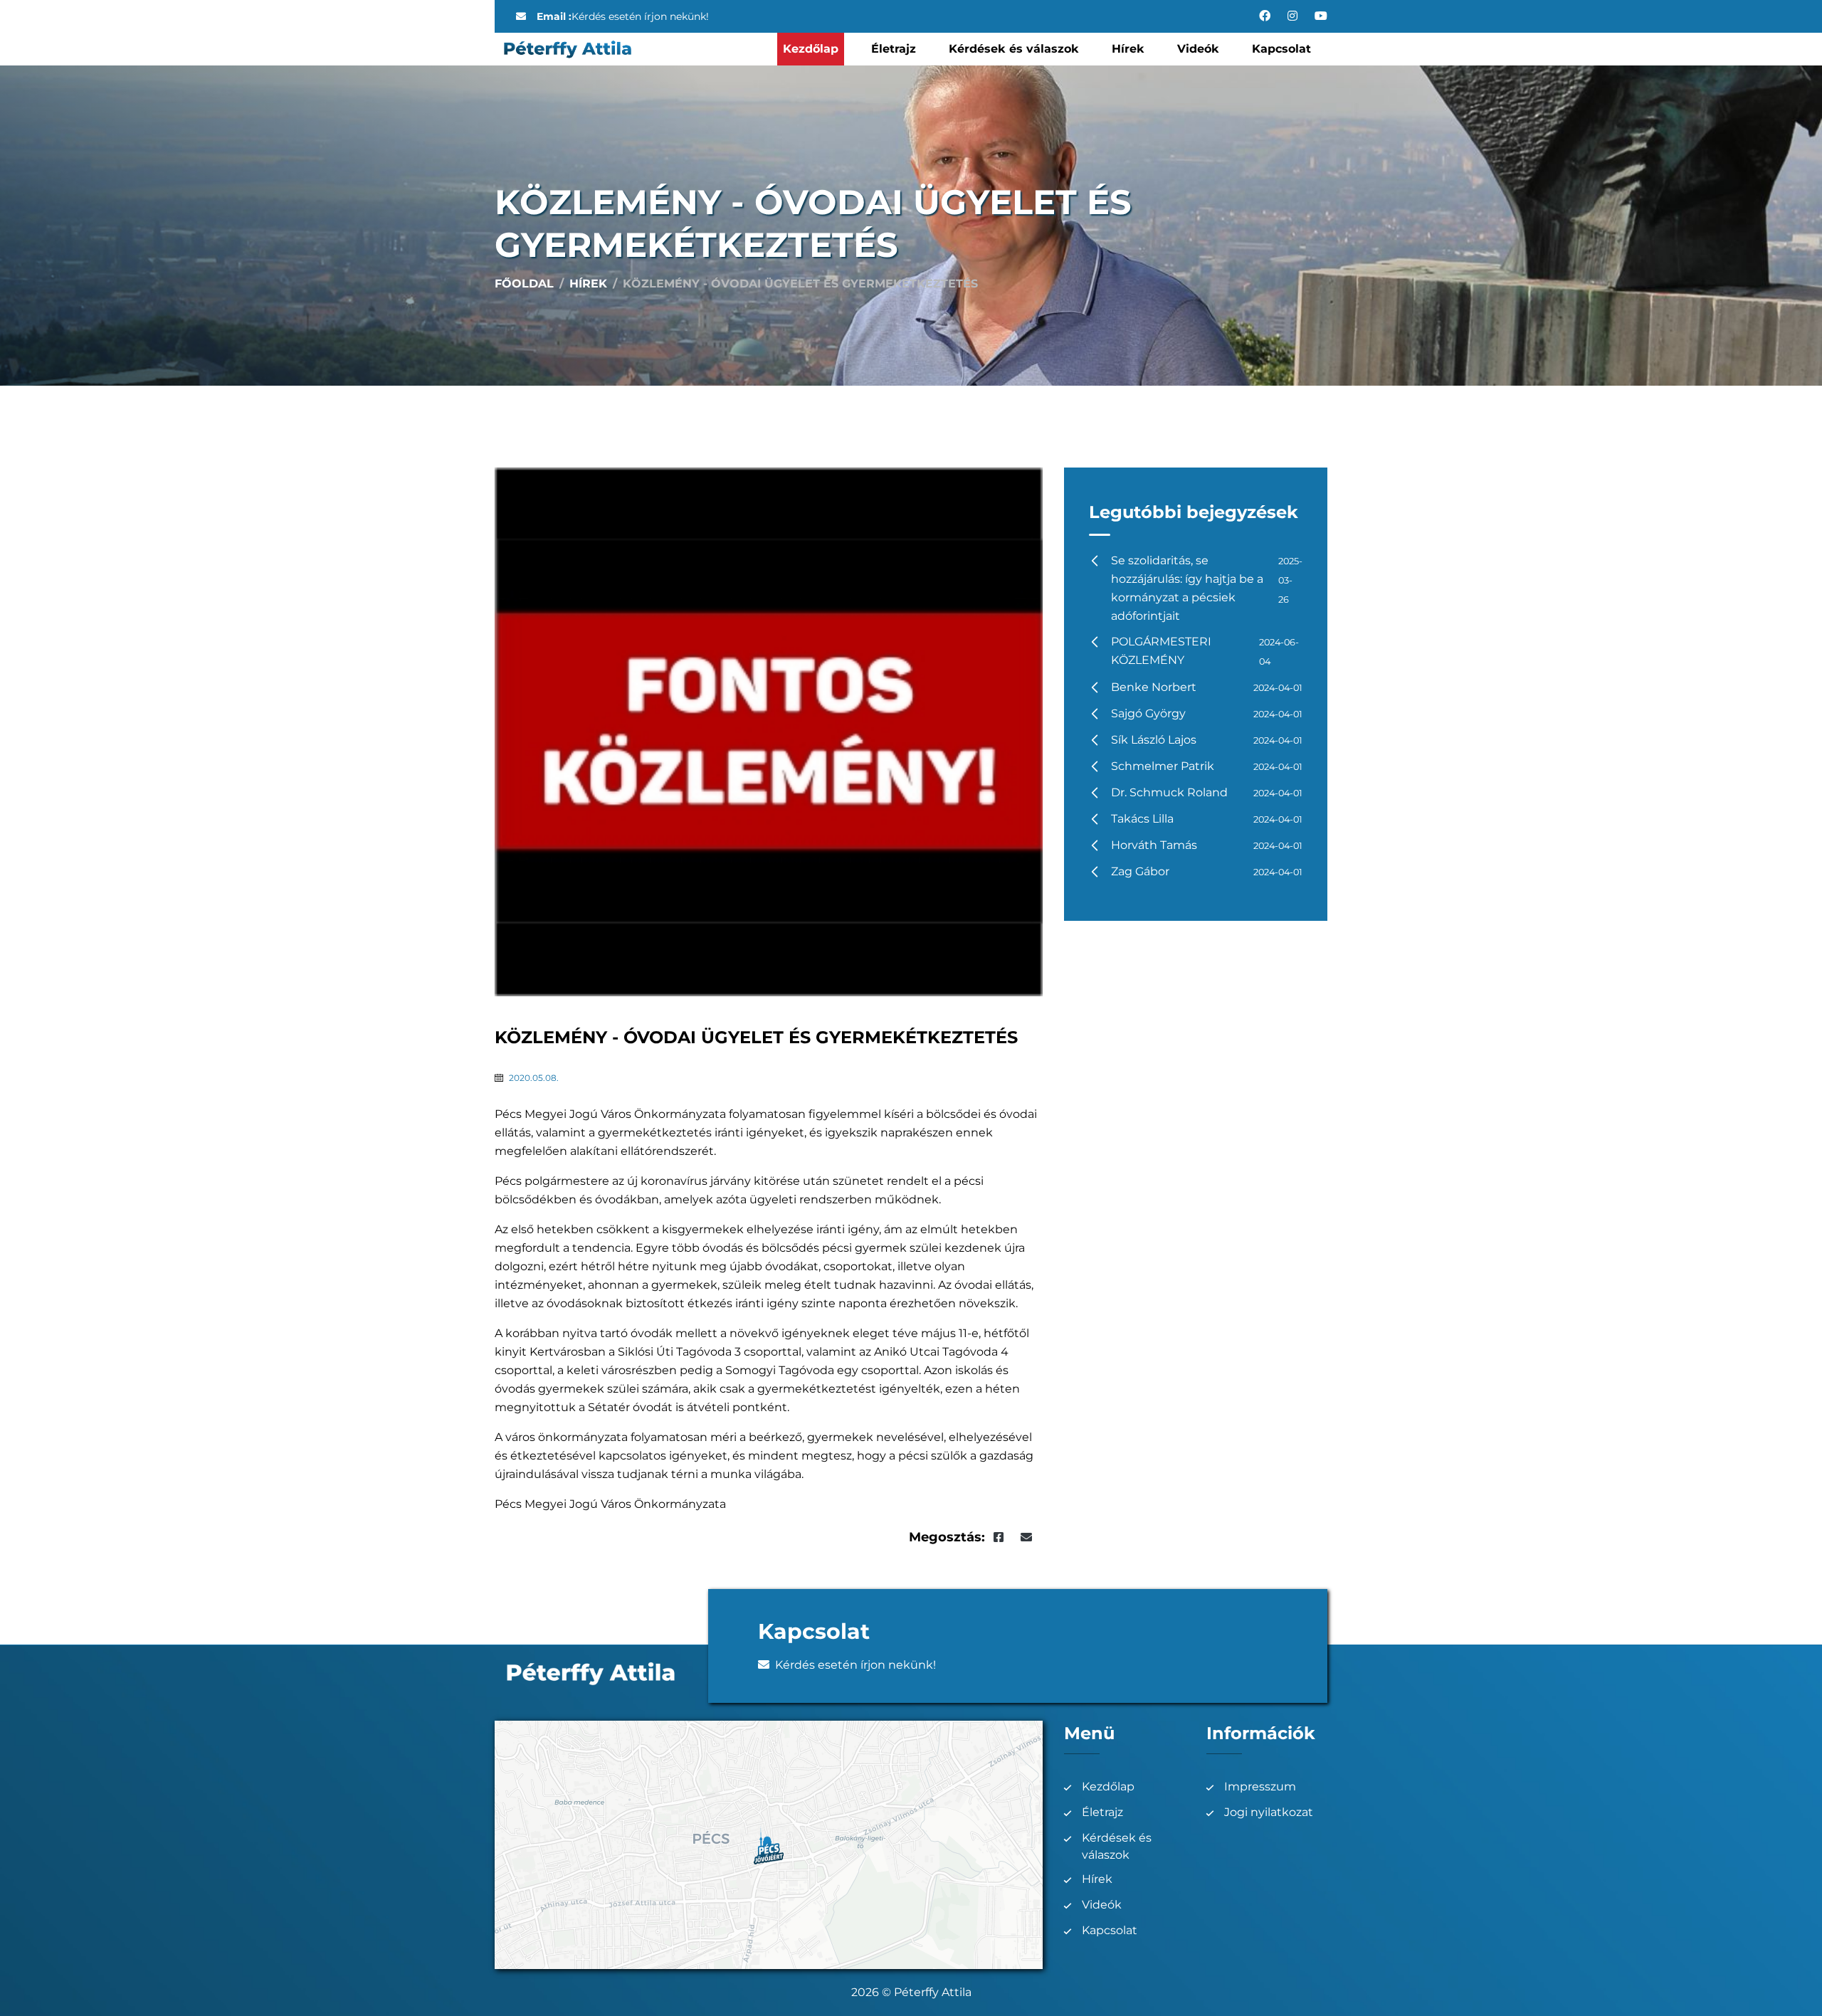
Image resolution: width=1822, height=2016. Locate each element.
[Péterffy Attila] (568, 48)
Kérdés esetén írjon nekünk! (640, 16)
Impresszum (1260, 1787)
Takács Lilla (1207, 819)
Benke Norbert (1207, 687)
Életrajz (894, 49)
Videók (1198, 49)
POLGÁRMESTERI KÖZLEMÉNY (1205, 651)
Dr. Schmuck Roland (1207, 792)
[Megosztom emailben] (1026, 1537)
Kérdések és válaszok (1014, 49)
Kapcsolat (1281, 49)
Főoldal (524, 284)
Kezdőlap (811, 49)
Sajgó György (1207, 713)
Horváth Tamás (1207, 845)
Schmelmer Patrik (1207, 766)
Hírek (1128, 49)
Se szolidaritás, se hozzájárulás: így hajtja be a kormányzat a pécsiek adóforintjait (1207, 588)
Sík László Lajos (1207, 740)
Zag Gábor (1207, 871)
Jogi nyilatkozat (1269, 1812)
